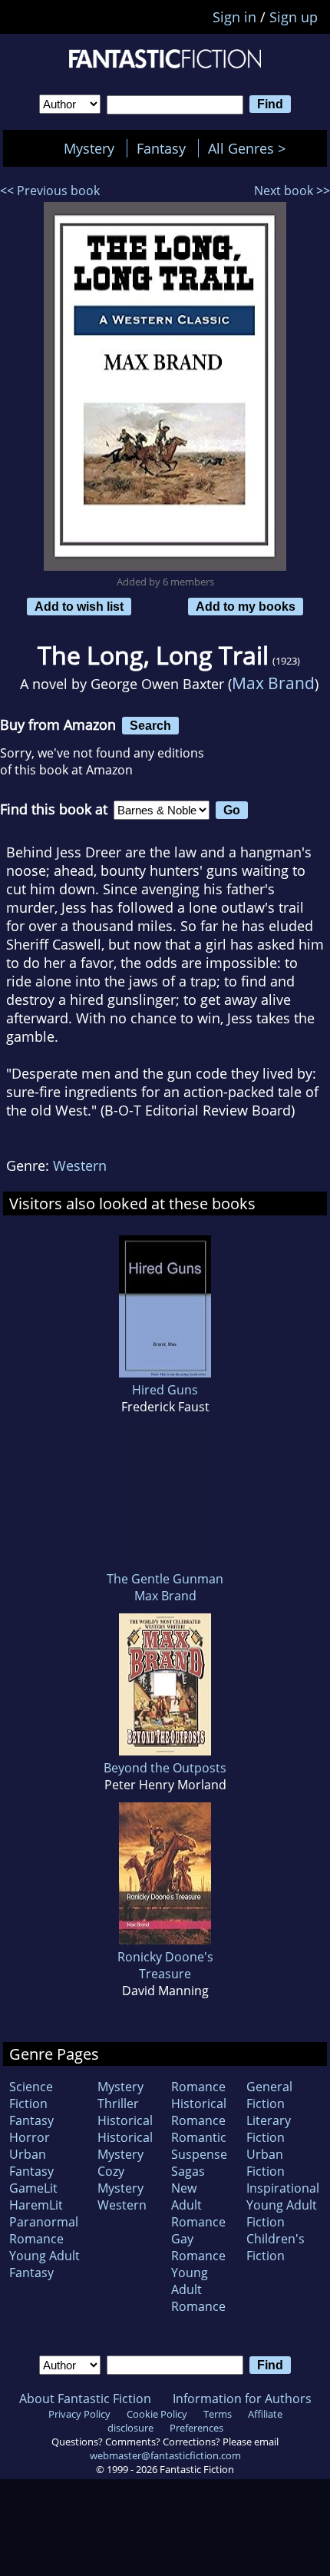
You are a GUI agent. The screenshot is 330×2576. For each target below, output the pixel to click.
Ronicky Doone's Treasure (165, 1965)
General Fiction (269, 2095)
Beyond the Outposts (165, 1768)
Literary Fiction (269, 2129)
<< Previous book (50, 191)
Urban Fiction (266, 2163)
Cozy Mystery (120, 2180)
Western (80, 1165)
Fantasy (161, 148)
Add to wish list (79, 606)
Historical (125, 2120)
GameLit (33, 2188)
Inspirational (283, 2188)
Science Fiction (31, 2095)
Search (150, 725)
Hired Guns (165, 1390)
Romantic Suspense (199, 2146)
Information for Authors (242, 2399)
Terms (218, 2414)
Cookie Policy (157, 2414)
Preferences (196, 2428)
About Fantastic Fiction (85, 2399)
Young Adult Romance (198, 2289)
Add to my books (246, 606)
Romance (198, 2087)
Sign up (294, 17)
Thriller (118, 2104)
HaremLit (36, 2205)
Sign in (234, 17)
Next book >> (292, 191)
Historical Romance (199, 2112)
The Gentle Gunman (165, 1579)
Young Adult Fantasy (45, 2264)
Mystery (89, 148)
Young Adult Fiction (282, 2213)
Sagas (188, 2171)
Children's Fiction (276, 2247)
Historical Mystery (125, 2146)
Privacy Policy (79, 2414)
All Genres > (251, 148)
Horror (30, 2137)
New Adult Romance (198, 2205)
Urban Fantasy (31, 2163)
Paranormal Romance (44, 2230)
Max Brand (273, 683)
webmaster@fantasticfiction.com (165, 2455)
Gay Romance (198, 2247)
